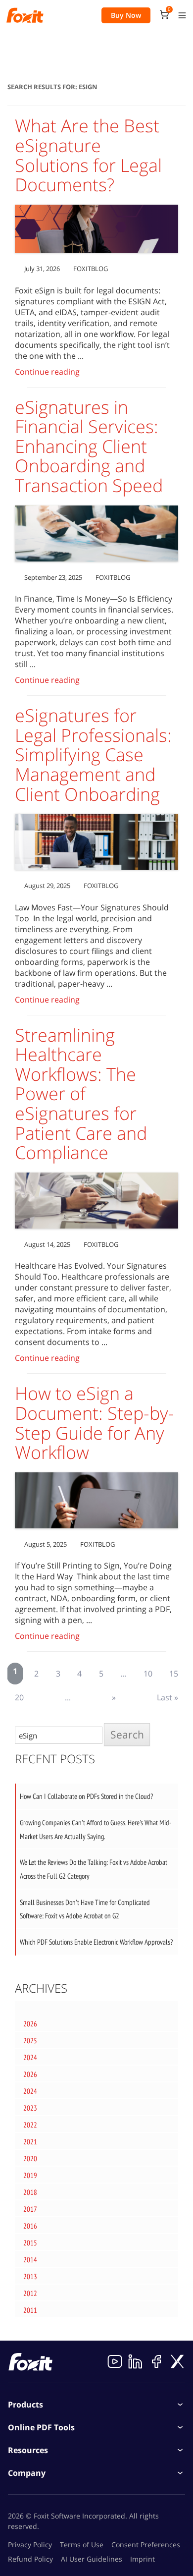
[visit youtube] (115, 2361)
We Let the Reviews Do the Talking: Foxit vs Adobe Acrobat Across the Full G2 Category (94, 1869)
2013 (30, 2276)
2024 (30, 2057)
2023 (30, 2108)
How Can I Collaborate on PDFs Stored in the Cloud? (86, 1796)
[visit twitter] (177, 2361)
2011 (30, 2310)
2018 (30, 2192)
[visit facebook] (156, 2361)
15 (174, 1674)
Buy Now (126, 15)
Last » (168, 1697)
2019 (30, 2175)
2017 (30, 2209)
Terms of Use (82, 2545)
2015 (30, 2243)
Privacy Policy (30, 2545)
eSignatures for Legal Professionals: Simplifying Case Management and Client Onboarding (93, 755)
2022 (30, 2125)
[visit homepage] (25, 15)
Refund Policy (30, 2559)
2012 (30, 2293)
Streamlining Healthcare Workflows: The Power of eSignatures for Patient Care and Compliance (81, 1094)
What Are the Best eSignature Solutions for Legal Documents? (88, 155)
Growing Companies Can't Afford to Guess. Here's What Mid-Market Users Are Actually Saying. (96, 1829)
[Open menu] (182, 15)
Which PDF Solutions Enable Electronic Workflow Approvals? (96, 1942)
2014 (30, 2260)
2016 (30, 2226)
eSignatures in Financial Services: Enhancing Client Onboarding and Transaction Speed (91, 446)
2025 (30, 2041)
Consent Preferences (146, 2545)
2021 (30, 2142)
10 (148, 1674)
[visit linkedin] (136, 2361)
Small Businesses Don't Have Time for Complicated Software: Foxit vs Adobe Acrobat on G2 (85, 1909)
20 (19, 1697)
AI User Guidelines (92, 2559)
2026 (30, 2024)
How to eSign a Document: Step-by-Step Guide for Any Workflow (95, 1423)
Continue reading (47, 372)
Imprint (143, 2559)
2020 (30, 2158)
